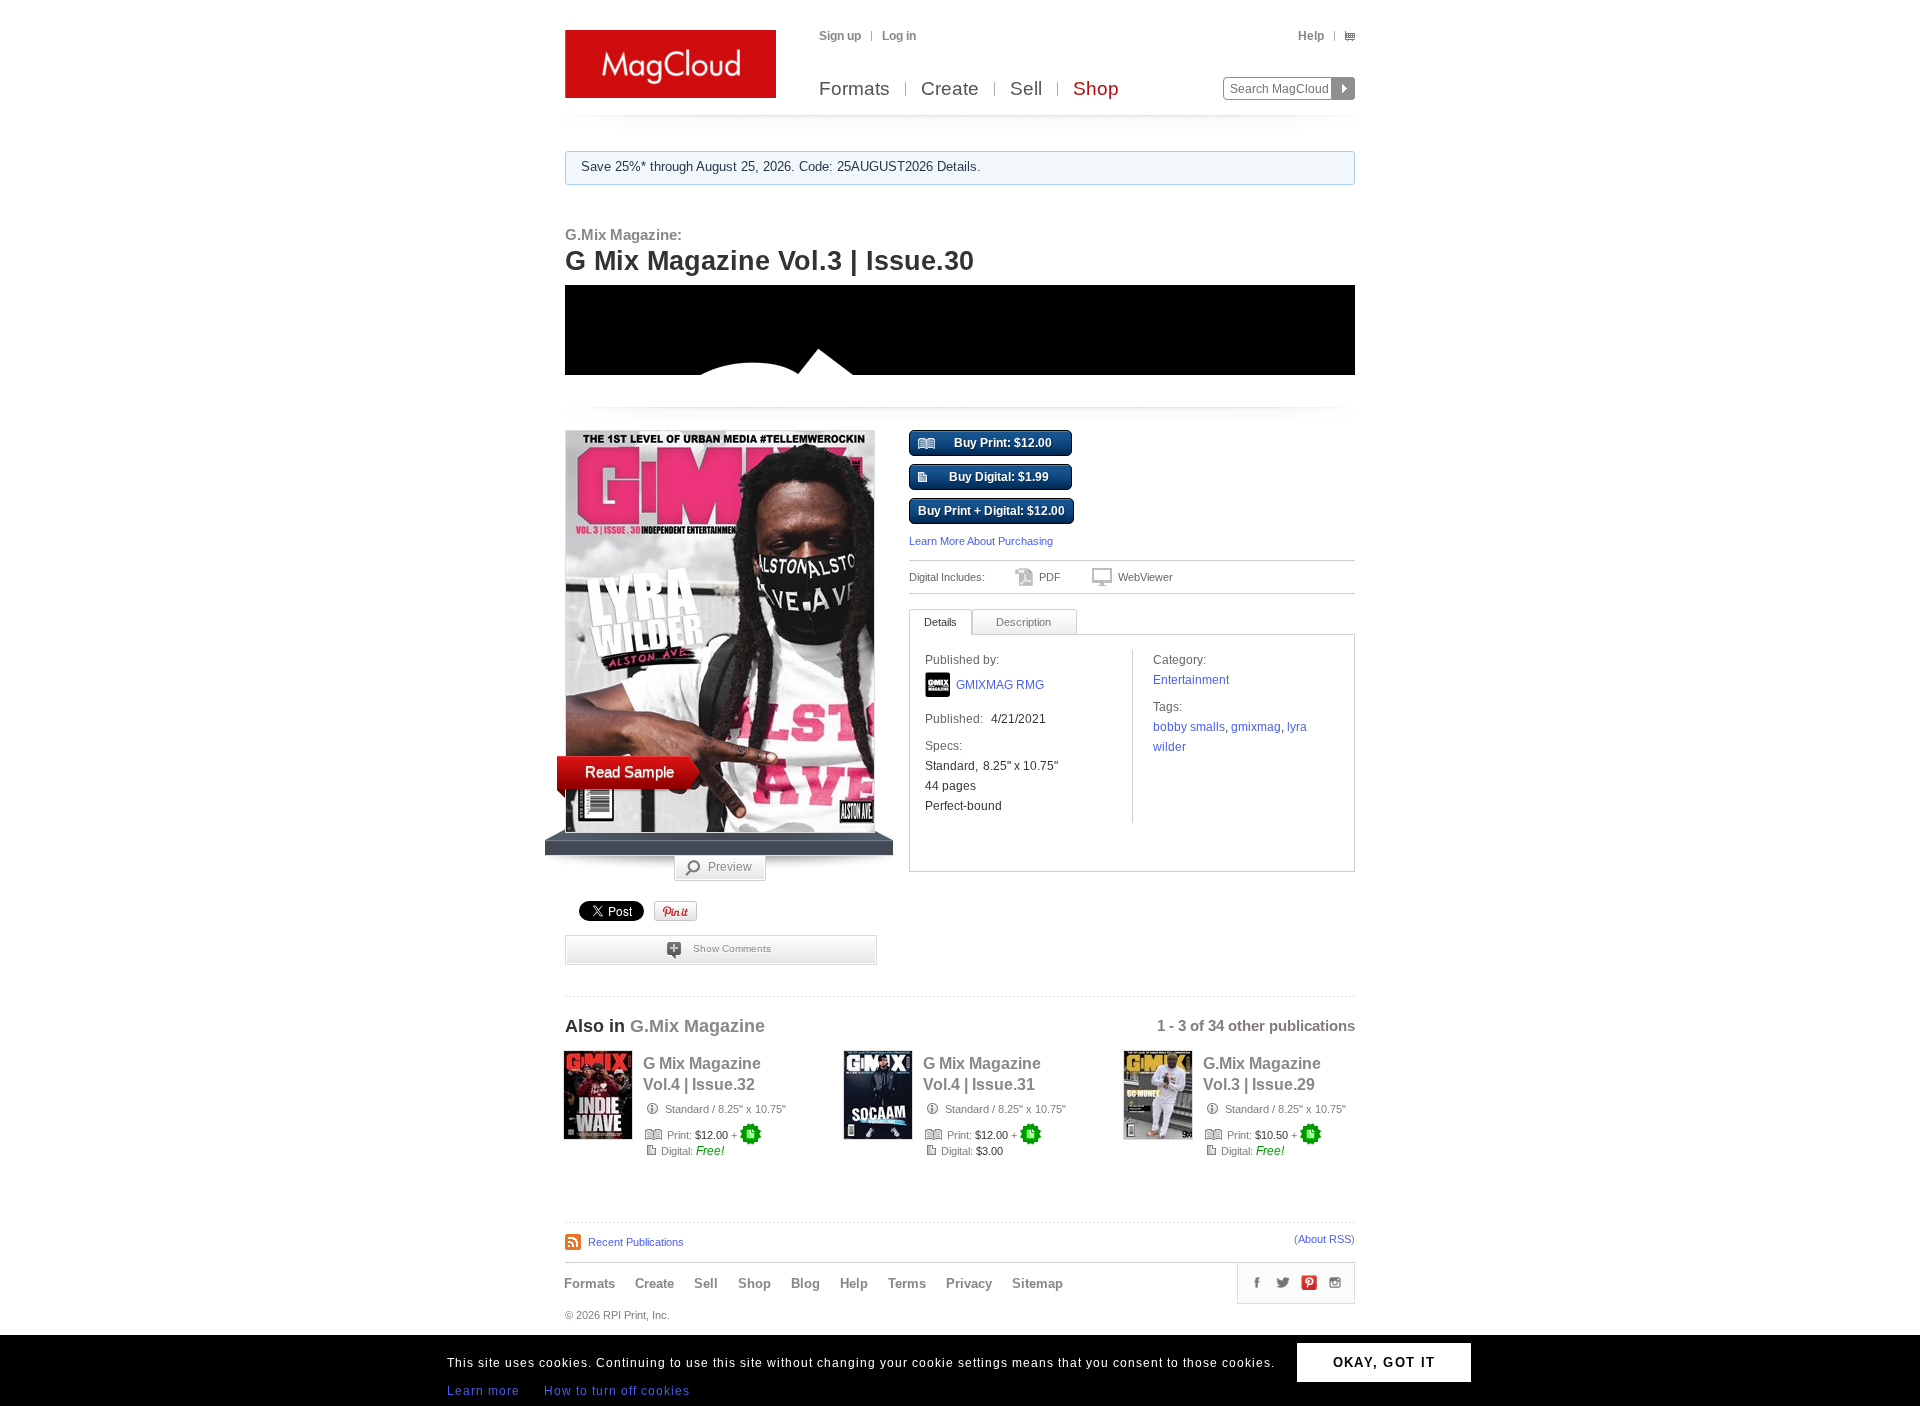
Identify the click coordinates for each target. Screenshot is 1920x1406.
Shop (1096, 89)
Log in (899, 36)
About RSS (1324, 1239)
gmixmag (1256, 727)
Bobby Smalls (1189, 727)
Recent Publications (636, 1242)
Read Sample (629, 771)
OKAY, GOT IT (1384, 1362)
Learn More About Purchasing (981, 541)
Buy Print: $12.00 (1003, 443)
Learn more (483, 1391)
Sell (1026, 89)
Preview (730, 867)
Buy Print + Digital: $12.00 (991, 511)
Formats (854, 89)
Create (950, 89)
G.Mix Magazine (697, 1026)
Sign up (840, 36)
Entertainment (1191, 680)
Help (1311, 36)
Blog (805, 1283)
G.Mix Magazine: (623, 234)
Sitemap (1037, 1283)
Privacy (969, 1283)
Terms (907, 1283)
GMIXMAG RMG (1000, 685)
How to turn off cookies (617, 1391)
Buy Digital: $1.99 (999, 477)
